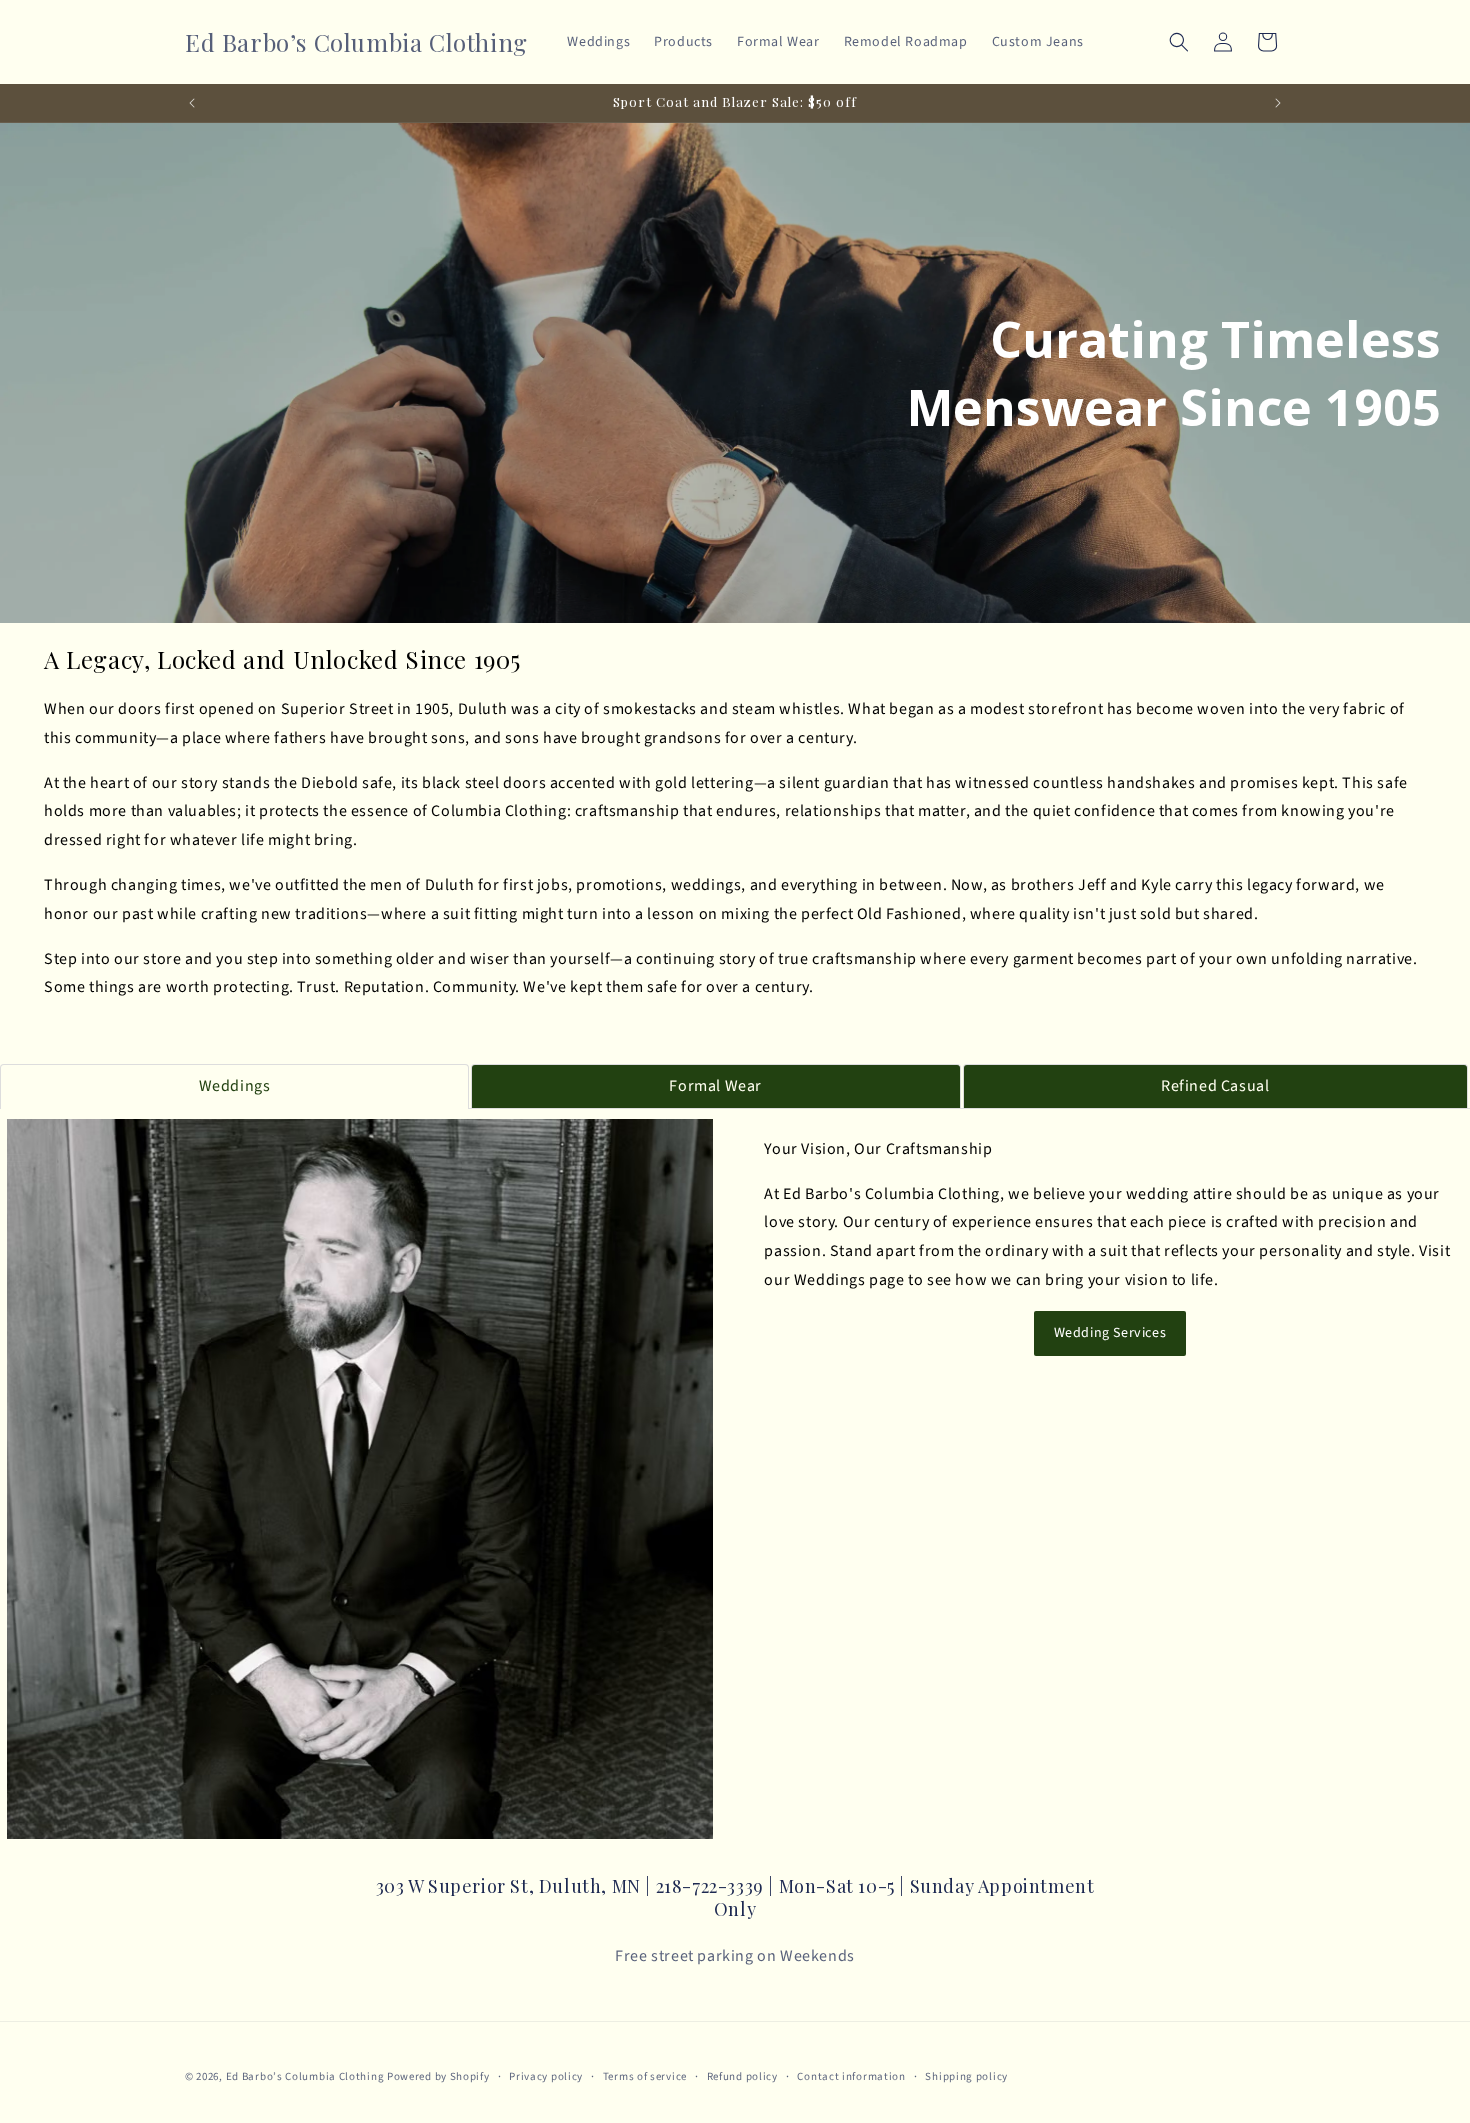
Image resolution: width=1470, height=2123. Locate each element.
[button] (1179, 42)
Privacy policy (546, 2075)
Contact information (851, 2075)
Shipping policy (966, 2075)
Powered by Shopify (438, 2076)
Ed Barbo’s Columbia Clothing (305, 2076)
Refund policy (742, 2075)
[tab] (234, 1086)
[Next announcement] (1278, 103)
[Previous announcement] (192, 103)
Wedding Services (1110, 1333)
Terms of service (645, 2075)
